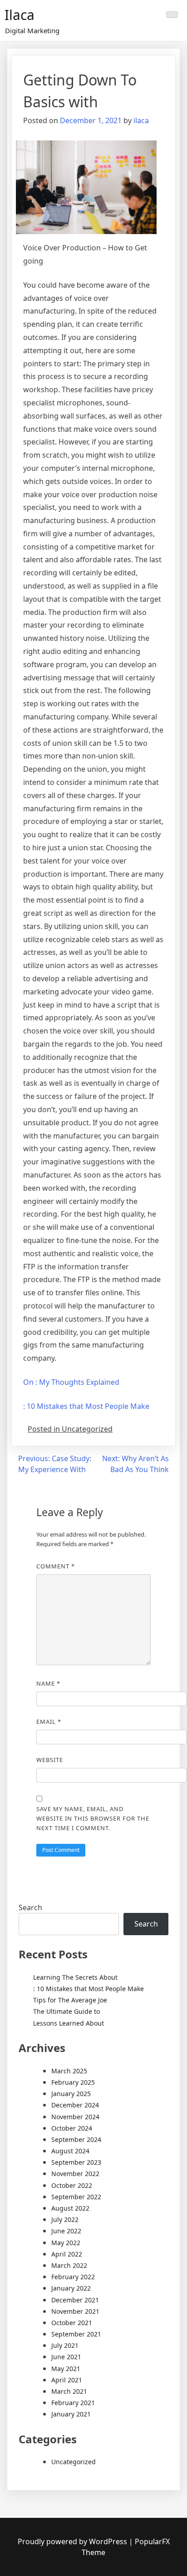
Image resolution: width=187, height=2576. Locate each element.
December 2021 (75, 2300)
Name (48, 1683)
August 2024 (70, 2151)
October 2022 (72, 2185)
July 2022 (65, 2219)
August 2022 (70, 2208)
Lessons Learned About (69, 2023)
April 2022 (67, 2254)
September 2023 (76, 2162)
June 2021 (66, 2357)
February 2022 (73, 2277)
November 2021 (75, 2311)
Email (49, 1722)
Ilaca (20, 15)
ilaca (141, 120)
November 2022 (75, 2174)
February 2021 (73, 2403)
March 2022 (69, 2265)
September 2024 (76, 2139)
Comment (56, 1566)
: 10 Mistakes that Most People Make (86, 1406)
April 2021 (67, 2380)
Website (50, 1760)
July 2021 (65, 2345)
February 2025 (73, 2082)
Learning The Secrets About (75, 1977)
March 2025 (69, 2071)
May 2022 (66, 2243)
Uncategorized (74, 2462)
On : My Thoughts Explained (71, 1382)
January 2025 (71, 2094)
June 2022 (66, 2231)
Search (30, 1907)
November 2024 (75, 2117)
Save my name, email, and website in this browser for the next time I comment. (93, 1818)
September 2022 (76, 2197)
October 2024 (72, 2128)
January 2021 (71, 2414)
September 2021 (76, 2334)
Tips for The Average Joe (70, 2000)
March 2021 (69, 2391)
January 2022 (71, 2288)
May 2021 (66, 2369)
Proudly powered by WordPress (73, 2541)
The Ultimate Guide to (66, 2011)
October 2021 (72, 2323)
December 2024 (75, 2105)
